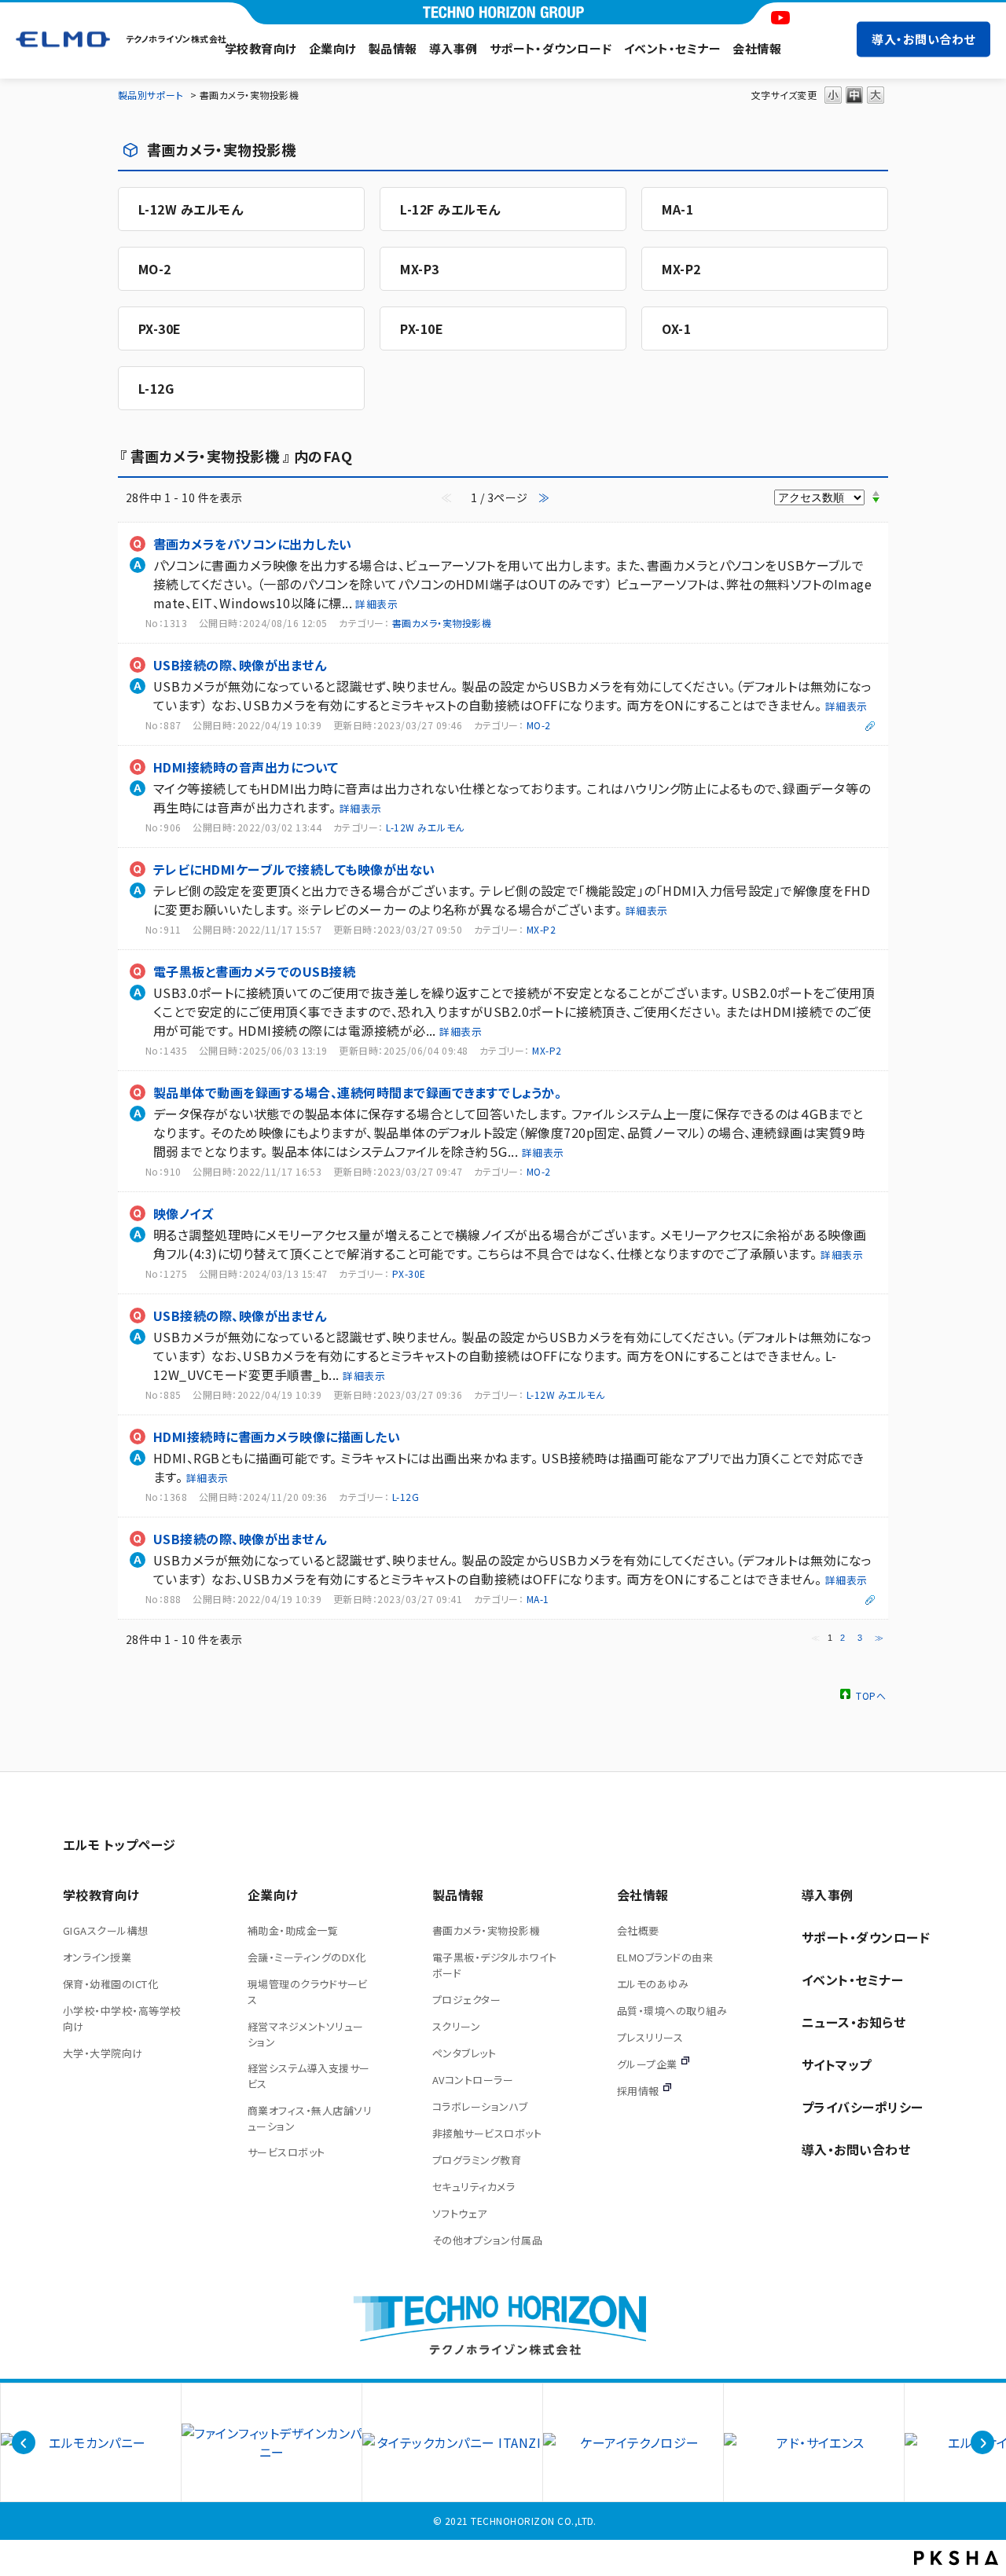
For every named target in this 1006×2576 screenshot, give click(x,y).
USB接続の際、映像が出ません (240, 665)
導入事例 (453, 48)
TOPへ (871, 1695)
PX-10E (422, 328)
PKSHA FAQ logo (956, 2558)
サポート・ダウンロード (551, 48)
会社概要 (638, 1930)
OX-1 (676, 328)
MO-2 (155, 269)
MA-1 (677, 209)
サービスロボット (286, 2152)
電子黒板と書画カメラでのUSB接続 (254, 971)
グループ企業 (647, 2064)
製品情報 (393, 48)
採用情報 (638, 2091)
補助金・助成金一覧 (293, 1930)
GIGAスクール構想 (106, 1930)
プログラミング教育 (477, 2160)
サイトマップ (837, 2064)
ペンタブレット (464, 2053)
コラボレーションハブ (480, 2106)
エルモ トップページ (119, 1844)
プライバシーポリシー (863, 2107)
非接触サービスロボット (487, 2133)
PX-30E (160, 328)
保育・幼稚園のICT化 (110, 1984)
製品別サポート (151, 95)
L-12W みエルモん (191, 209)
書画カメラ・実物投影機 (442, 623)
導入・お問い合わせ (923, 39)
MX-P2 (681, 269)
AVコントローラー (473, 2080)
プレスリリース (650, 2037)
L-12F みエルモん (450, 209)
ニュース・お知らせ (854, 2022)
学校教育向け (261, 48)
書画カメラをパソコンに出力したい (253, 544)
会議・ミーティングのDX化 (307, 1957)
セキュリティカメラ (474, 2187)
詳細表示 (376, 604)
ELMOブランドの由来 (665, 1957)
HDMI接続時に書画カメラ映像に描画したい (277, 1437)
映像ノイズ (183, 1213)
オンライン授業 (97, 1957)
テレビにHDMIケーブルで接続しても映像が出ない (294, 869)
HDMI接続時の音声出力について (246, 767)
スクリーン (456, 2026)
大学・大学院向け (103, 2053)
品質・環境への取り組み (672, 2011)
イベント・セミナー (672, 48)
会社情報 (757, 48)
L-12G (156, 388)
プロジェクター (466, 2000)
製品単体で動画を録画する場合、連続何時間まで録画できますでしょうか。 (357, 1092)
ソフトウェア (460, 2213)
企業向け (333, 48)
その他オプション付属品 (487, 2240)
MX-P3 (419, 269)
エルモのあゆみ (653, 1984)
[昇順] (876, 493)
